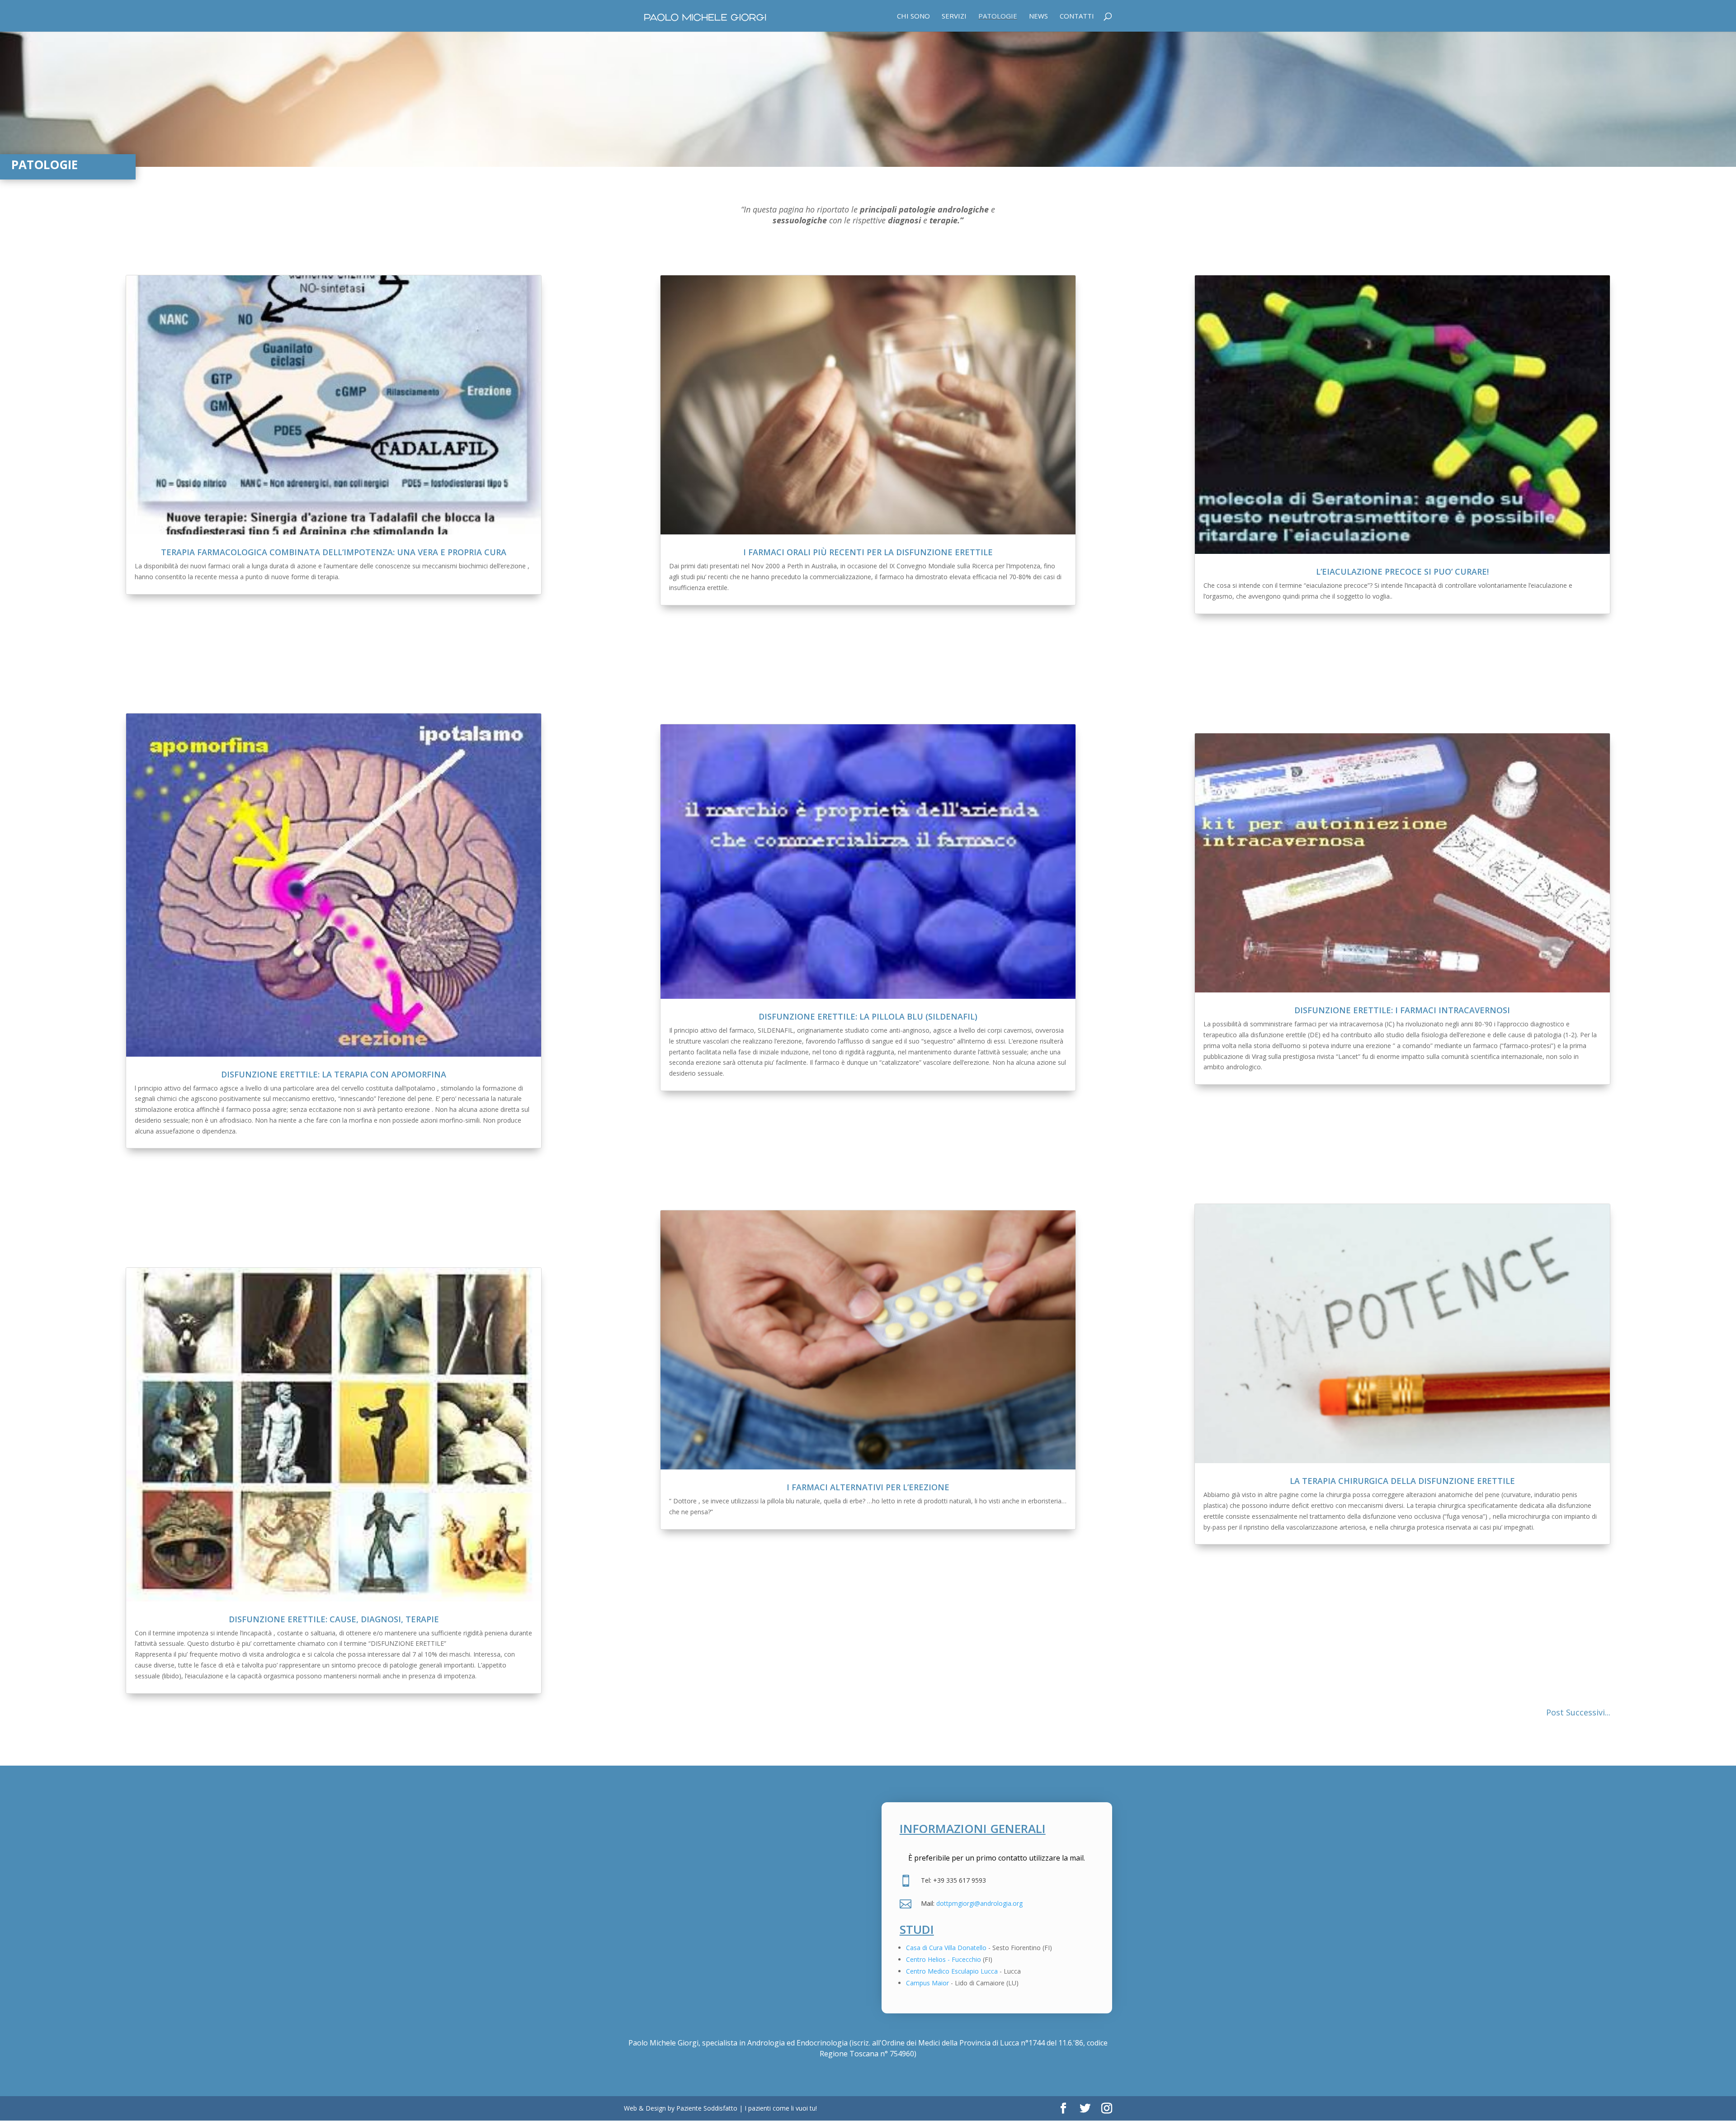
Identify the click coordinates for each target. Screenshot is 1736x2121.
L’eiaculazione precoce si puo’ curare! (1402, 572)
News (1038, 17)
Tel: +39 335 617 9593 (953, 1880)
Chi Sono (913, 17)
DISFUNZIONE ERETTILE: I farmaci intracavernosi (1402, 1010)
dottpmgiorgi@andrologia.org (979, 1903)
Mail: (929, 1903)
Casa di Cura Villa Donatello (946, 1948)
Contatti (1077, 17)
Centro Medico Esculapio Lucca (952, 1971)
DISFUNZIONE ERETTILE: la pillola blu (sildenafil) (868, 1016)
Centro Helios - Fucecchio (943, 1959)
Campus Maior (927, 1983)
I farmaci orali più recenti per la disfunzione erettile (868, 552)
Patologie (998, 17)
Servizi (954, 17)
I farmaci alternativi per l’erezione (868, 1487)
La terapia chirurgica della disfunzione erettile (1402, 1481)
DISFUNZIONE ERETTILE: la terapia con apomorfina (334, 1074)
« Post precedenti (1521, 1713)
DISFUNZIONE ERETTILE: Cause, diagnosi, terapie (334, 1619)
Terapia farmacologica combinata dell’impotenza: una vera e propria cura (334, 552)
